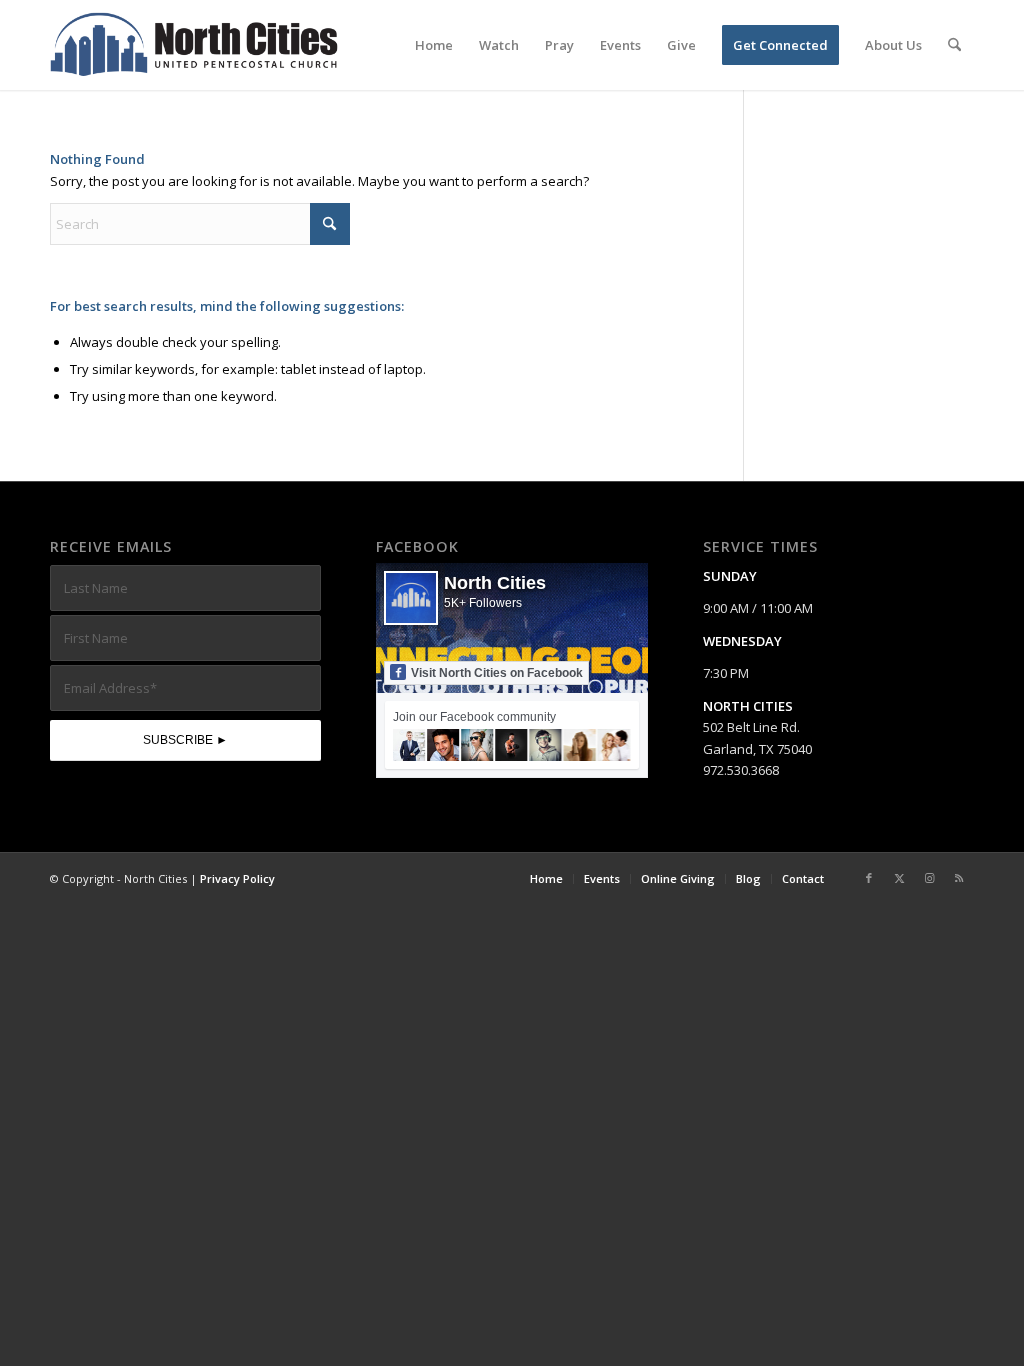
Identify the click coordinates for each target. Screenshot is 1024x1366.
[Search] (954, 45)
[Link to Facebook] (869, 878)
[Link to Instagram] (929, 878)
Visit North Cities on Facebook (497, 673)
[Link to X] (899, 878)
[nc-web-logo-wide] (194, 45)
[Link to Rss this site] (959, 878)
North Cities (495, 583)
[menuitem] (434, 45)
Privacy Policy (237, 878)
